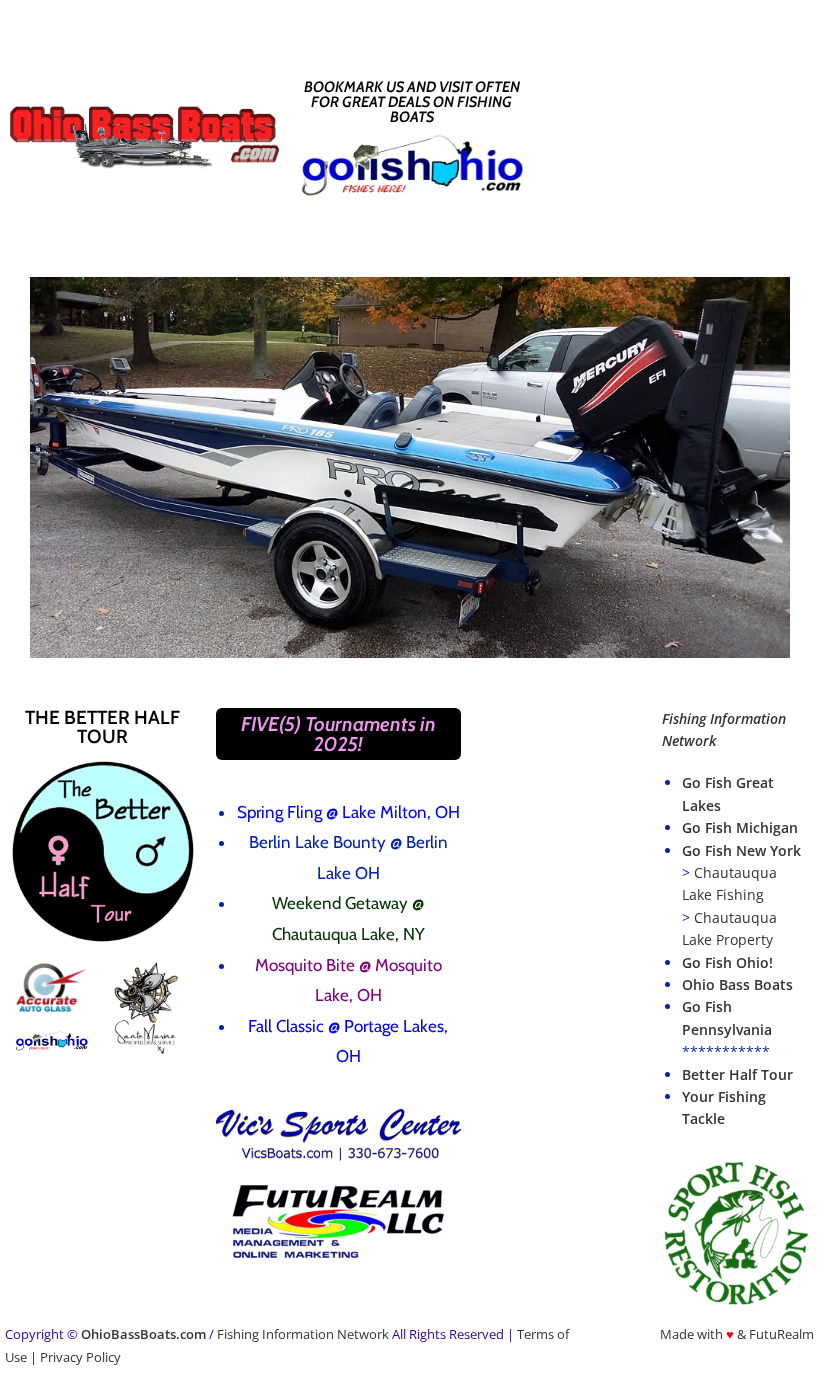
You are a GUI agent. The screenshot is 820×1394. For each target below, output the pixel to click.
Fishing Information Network (303, 1334)
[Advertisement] (682, 135)
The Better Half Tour (102, 727)
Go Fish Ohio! (727, 962)
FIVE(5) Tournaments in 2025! (338, 734)
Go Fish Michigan (740, 827)
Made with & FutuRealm (737, 1334)
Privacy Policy (80, 1357)
